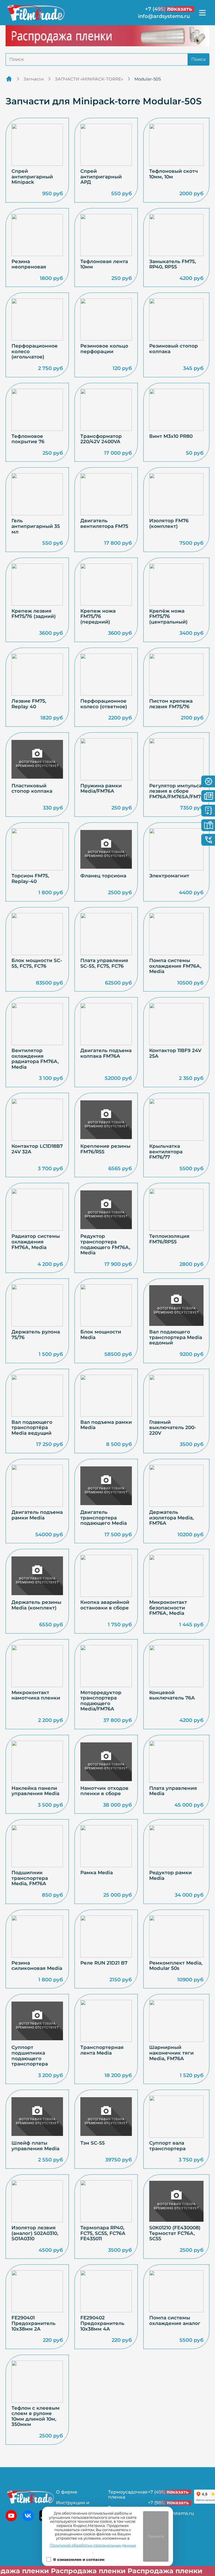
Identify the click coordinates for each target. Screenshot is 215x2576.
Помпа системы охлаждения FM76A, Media (175, 966)
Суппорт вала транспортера (167, 2146)
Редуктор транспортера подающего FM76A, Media (105, 1245)
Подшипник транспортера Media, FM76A (30, 1878)
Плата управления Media (173, 1791)
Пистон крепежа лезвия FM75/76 (171, 704)
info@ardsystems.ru (164, 16)
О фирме (67, 2492)
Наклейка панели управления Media (35, 1791)
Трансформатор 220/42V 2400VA (101, 439)
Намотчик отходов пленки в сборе (104, 1791)
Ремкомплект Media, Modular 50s (176, 1966)
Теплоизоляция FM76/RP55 (169, 1239)
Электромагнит (169, 876)
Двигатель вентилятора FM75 (104, 524)
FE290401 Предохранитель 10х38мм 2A (33, 2323)
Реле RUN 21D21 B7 (104, 1963)
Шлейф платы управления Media (35, 2146)
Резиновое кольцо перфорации (104, 349)
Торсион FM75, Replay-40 (30, 879)
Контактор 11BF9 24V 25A (175, 1053)
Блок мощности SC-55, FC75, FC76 (37, 963)
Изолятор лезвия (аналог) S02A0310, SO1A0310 (35, 2233)
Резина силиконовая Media (37, 1966)
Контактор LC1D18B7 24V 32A (37, 1149)
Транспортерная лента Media (102, 2050)
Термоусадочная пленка (128, 2495)
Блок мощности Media (101, 1335)
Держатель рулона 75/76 (36, 1335)
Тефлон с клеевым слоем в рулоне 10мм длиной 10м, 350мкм (36, 2416)
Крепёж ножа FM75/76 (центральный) (168, 617)
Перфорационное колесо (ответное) (104, 704)
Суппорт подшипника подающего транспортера (30, 2056)
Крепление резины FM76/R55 (105, 1149)
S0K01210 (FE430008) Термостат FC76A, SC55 (175, 2233)
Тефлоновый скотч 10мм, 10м (174, 174)
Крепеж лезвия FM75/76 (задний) (34, 614)
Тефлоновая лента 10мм (104, 264)
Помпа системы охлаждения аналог (175, 2321)
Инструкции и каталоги (73, 2505)
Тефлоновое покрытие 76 (28, 439)
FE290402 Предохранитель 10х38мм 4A (102, 2323)
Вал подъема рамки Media (106, 1425)
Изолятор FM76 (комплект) (169, 524)
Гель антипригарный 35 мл (36, 526)
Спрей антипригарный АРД (101, 177)
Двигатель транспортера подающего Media (104, 1518)
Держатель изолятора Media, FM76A (171, 1518)
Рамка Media (97, 1873)
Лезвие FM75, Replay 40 (29, 704)
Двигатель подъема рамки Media (37, 1515)
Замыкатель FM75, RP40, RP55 (173, 264)
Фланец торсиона (103, 876)
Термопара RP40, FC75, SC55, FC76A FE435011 (103, 2233)
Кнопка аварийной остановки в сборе (105, 1605)
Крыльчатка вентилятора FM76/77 (166, 1152)
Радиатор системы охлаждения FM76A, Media (36, 1242)
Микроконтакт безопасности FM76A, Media (168, 1608)
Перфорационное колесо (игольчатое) (35, 351)
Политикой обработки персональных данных (93, 2545)
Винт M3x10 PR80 (171, 436)
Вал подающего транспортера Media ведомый (176, 1337)
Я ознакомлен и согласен (79, 2560)
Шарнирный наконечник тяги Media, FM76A (171, 2053)
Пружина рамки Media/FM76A (101, 789)
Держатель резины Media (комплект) (36, 1605)
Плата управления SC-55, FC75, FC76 (104, 963)
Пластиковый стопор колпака (32, 789)
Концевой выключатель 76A (172, 1695)
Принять (156, 2536)
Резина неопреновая (29, 264)
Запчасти (34, 79)
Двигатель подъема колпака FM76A (106, 1053)
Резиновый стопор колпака (174, 349)
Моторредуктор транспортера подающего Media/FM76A (101, 1701)
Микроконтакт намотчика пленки (36, 1695)
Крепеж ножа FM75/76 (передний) (98, 617)
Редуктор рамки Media (170, 1875)
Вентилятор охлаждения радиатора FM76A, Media (35, 1059)
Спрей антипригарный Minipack (32, 177)
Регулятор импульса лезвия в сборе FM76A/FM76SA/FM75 (176, 791)
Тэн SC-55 (93, 2143)
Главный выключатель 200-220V (173, 1428)
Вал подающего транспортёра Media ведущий (32, 1428)
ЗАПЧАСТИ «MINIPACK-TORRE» (89, 79)
